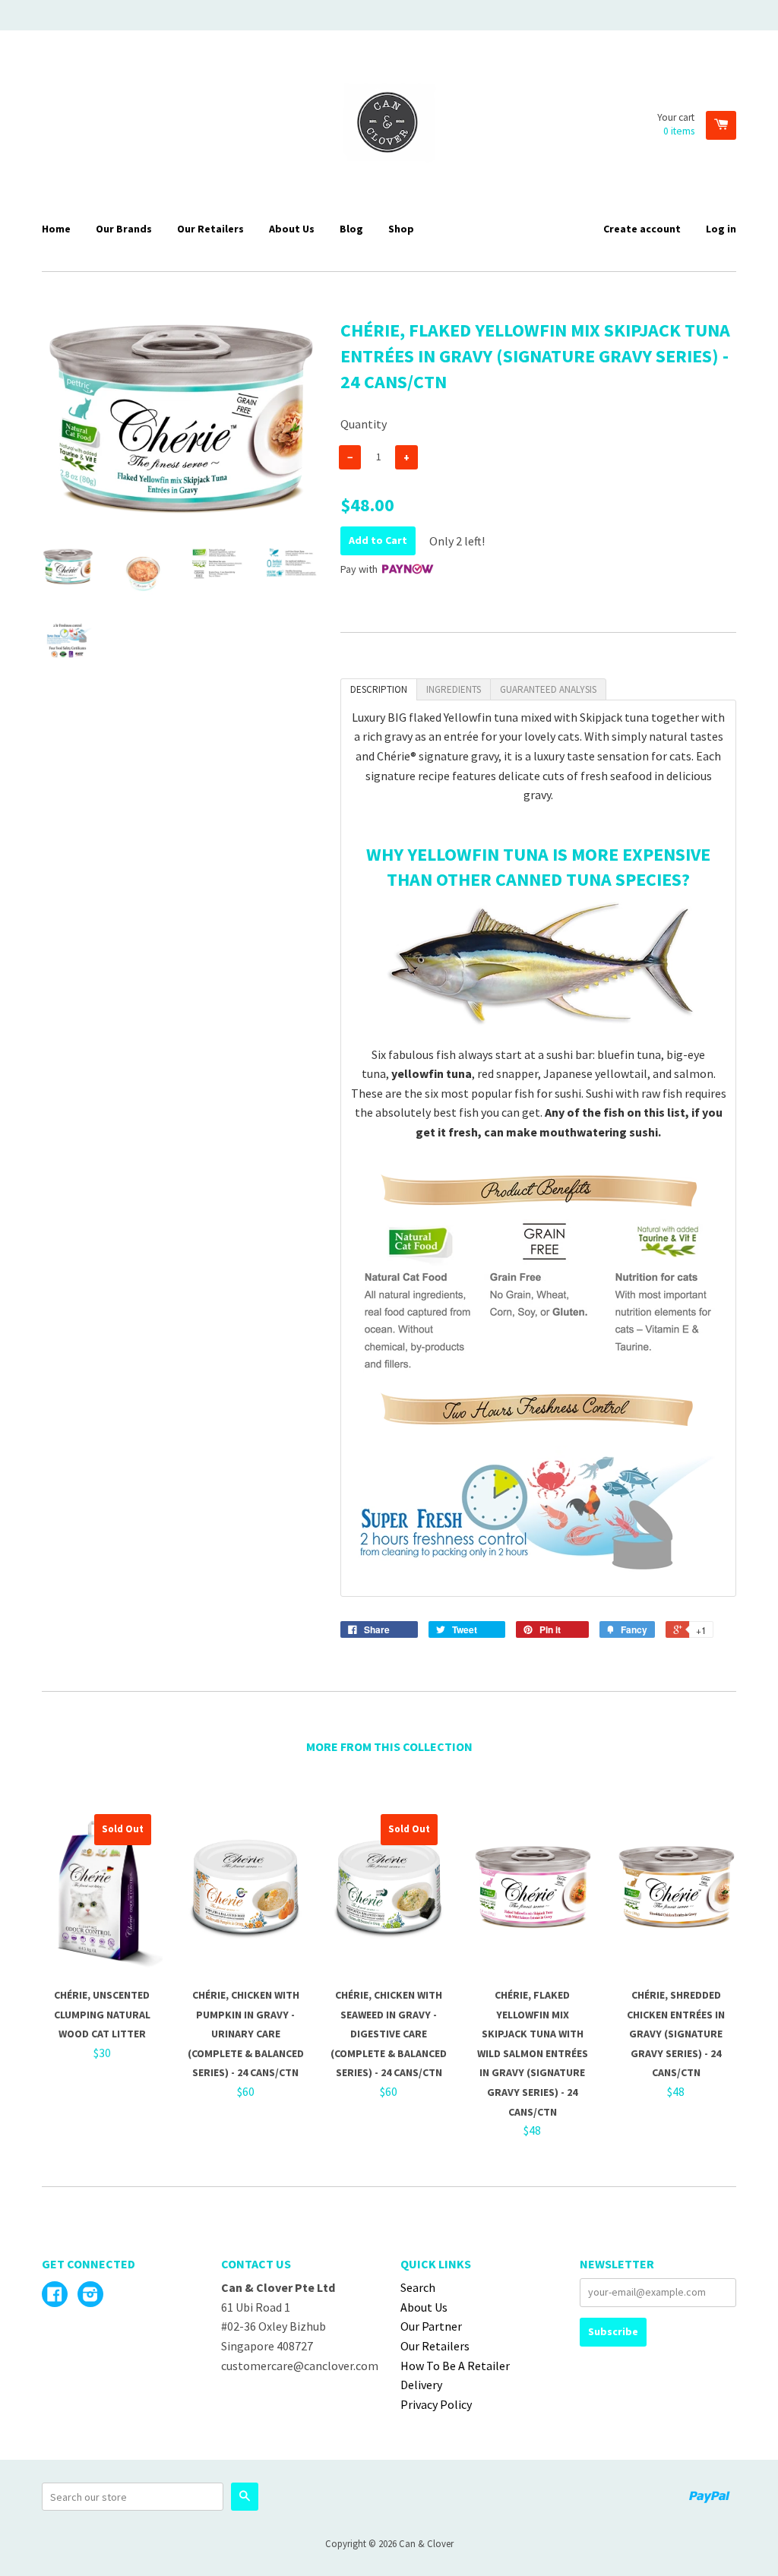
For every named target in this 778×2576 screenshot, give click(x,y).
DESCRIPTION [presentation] (379, 689)
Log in (721, 229)
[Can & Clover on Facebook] (55, 2296)
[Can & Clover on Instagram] (90, 2296)
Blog (351, 229)
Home (56, 229)
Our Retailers (210, 229)
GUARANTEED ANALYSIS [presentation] (548, 689)
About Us (292, 229)
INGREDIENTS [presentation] (454, 689)
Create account (642, 229)
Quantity (364, 424)
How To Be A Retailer (455, 2366)
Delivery (421, 2385)
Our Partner (431, 2326)
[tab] (379, 689)
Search (418, 2287)
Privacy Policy (436, 2404)
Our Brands (124, 229)
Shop (401, 229)
